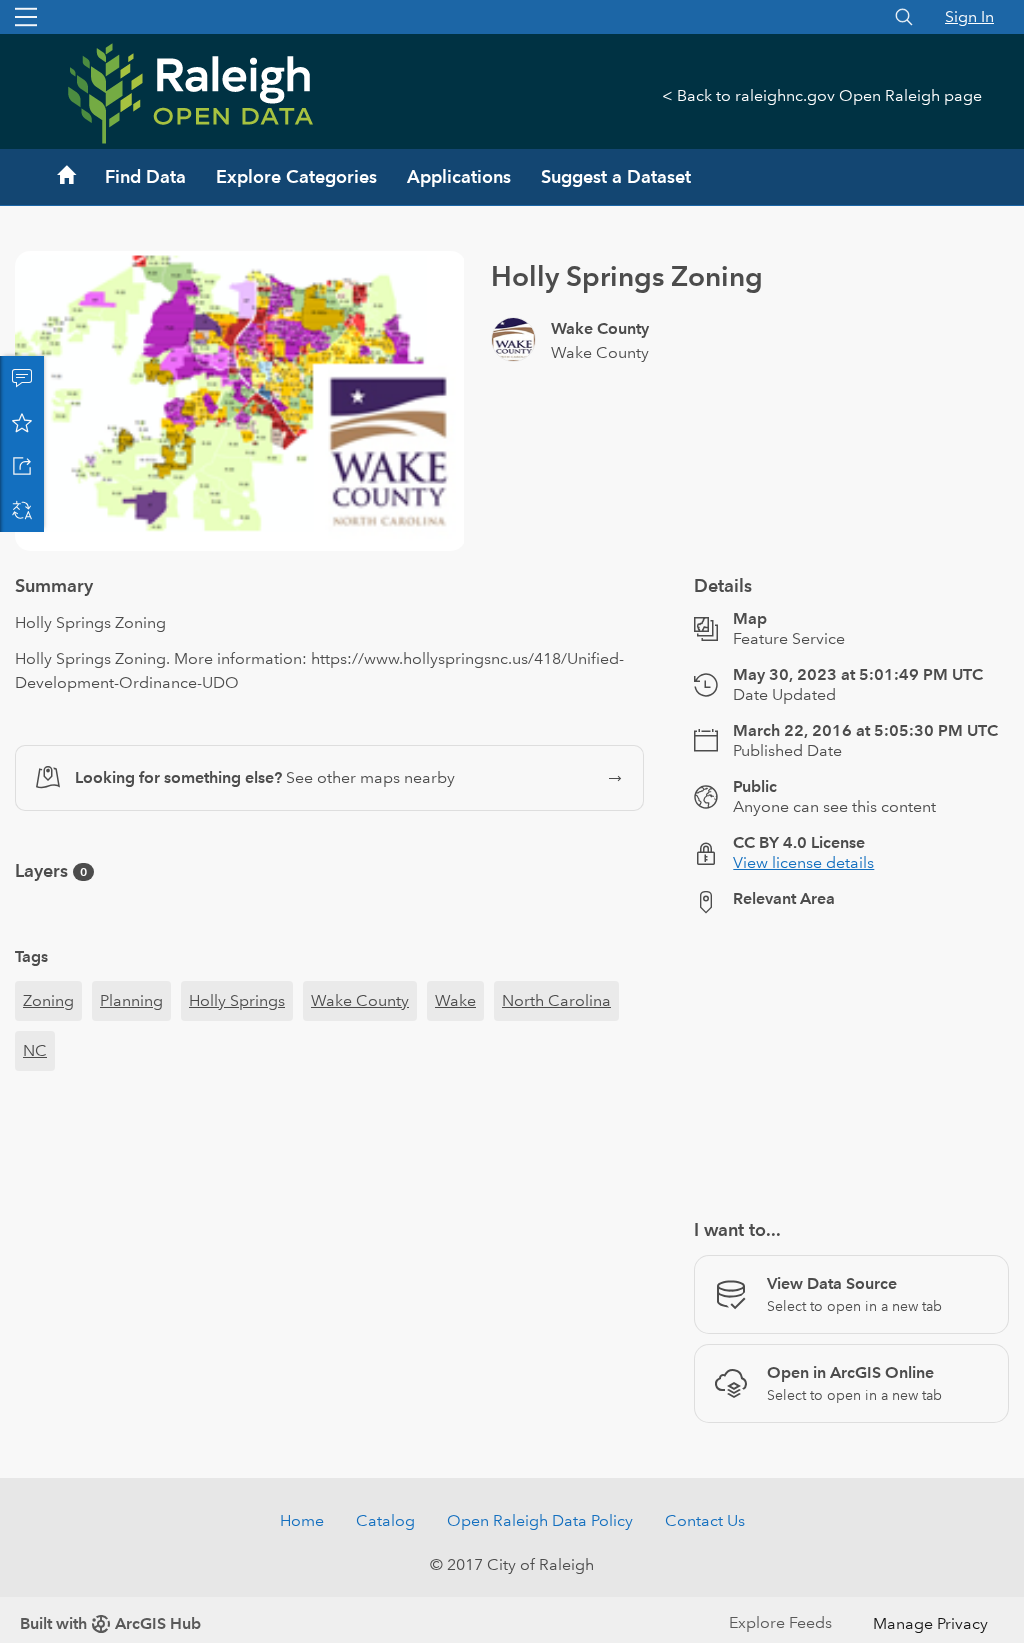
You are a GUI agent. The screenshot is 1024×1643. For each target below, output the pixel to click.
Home (302, 1592)
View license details (803, 934)
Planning (131, 1072)
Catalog (385, 1592)
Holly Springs (237, 1072)
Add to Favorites (22, 422)
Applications (459, 176)
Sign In (969, 16)
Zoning (48, 1072)
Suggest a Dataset (616, 176)
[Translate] (22, 510)
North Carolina (556, 1072)
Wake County (360, 1072)
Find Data (145, 176)
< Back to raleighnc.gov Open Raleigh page (822, 95)
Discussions (22, 378)
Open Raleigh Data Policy (540, 1592)
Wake (455, 1072)
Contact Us (705, 1592)
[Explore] (851, 1127)
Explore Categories (296, 176)
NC (35, 1122)
